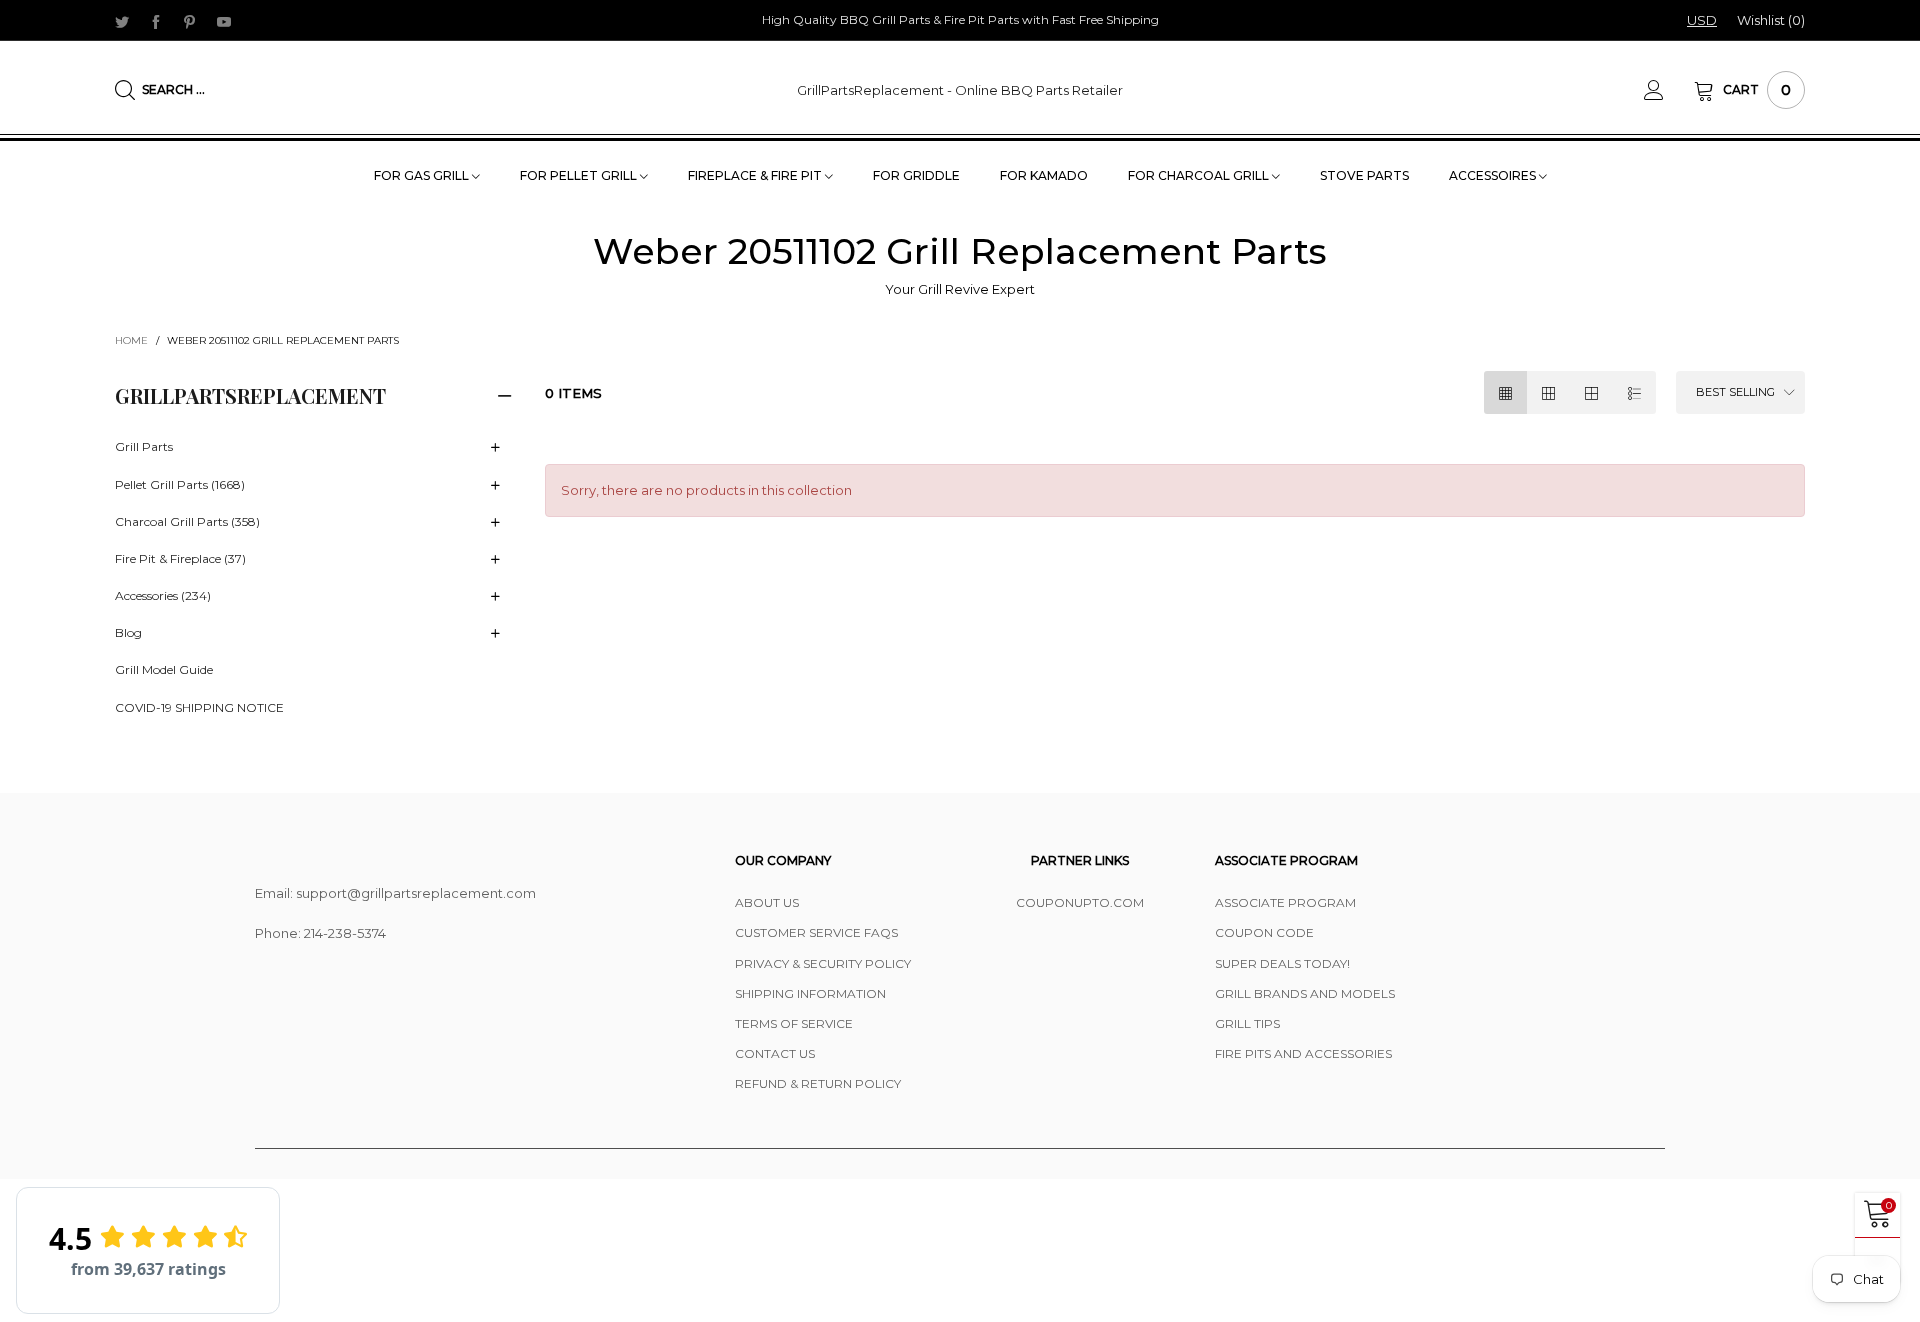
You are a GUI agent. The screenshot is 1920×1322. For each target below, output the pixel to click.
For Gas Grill (423, 175)
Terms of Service (794, 1023)
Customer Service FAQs (816, 932)
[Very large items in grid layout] (1591, 392)
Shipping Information (810, 993)
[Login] (1669, 90)
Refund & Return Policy (818, 1083)
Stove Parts (1364, 175)
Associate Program (1285, 902)
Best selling (1735, 392)
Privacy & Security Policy (823, 963)
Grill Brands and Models (1305, 993)
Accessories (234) (163, 595)
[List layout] (1634, 392)
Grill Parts (144, 446)
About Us (767, 902)
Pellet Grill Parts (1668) (180, 484)
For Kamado (1044, 175)
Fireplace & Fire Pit (756, 175)
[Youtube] (224, 21)
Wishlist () (1771, 20)
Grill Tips (1247, 1023)
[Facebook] (156, 21)
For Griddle (916, 175)
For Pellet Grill (580, 175)
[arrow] (495, 448)
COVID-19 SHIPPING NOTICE (199, 707)
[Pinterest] (190, 21)
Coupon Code (1264, 932)
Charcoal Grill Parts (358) (187, 521)
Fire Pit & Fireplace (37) (180, 558)
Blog (128, 632)
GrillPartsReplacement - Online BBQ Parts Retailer (960, 90)
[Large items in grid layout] (1548, 392)
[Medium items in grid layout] (1505, 392)
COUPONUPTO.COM (1080, 902)
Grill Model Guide (164, 669)
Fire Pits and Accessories (1303, 1053)
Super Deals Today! (1282, 963)
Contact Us (775, 1053)
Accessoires (1494, 175)
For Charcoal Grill (1200, 175)
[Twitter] (122, 21)
